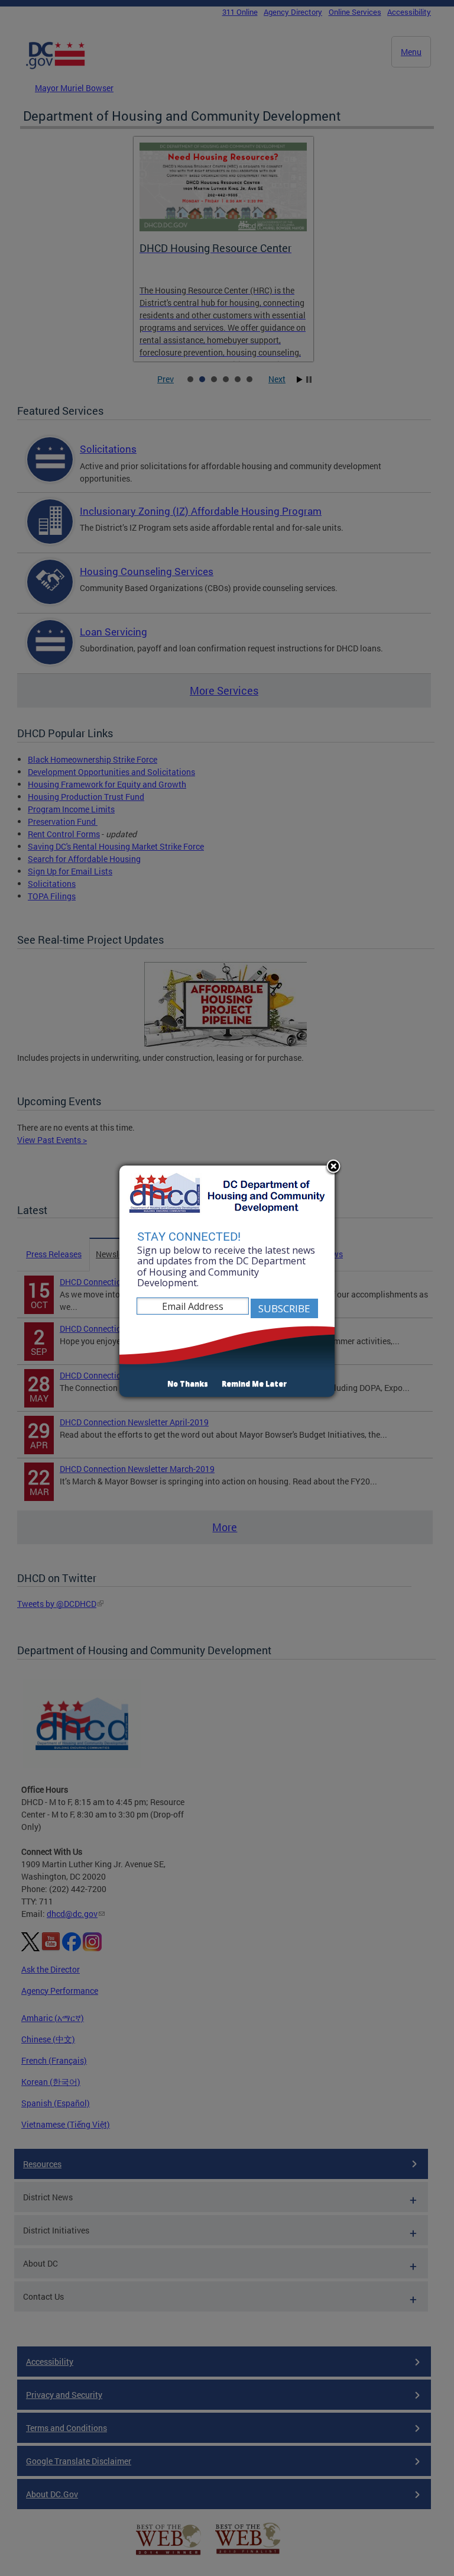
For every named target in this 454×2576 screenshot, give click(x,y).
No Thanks (188, 1384)
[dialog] (227, 1281)
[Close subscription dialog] (333, 1167)
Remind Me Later (254, 1384)
